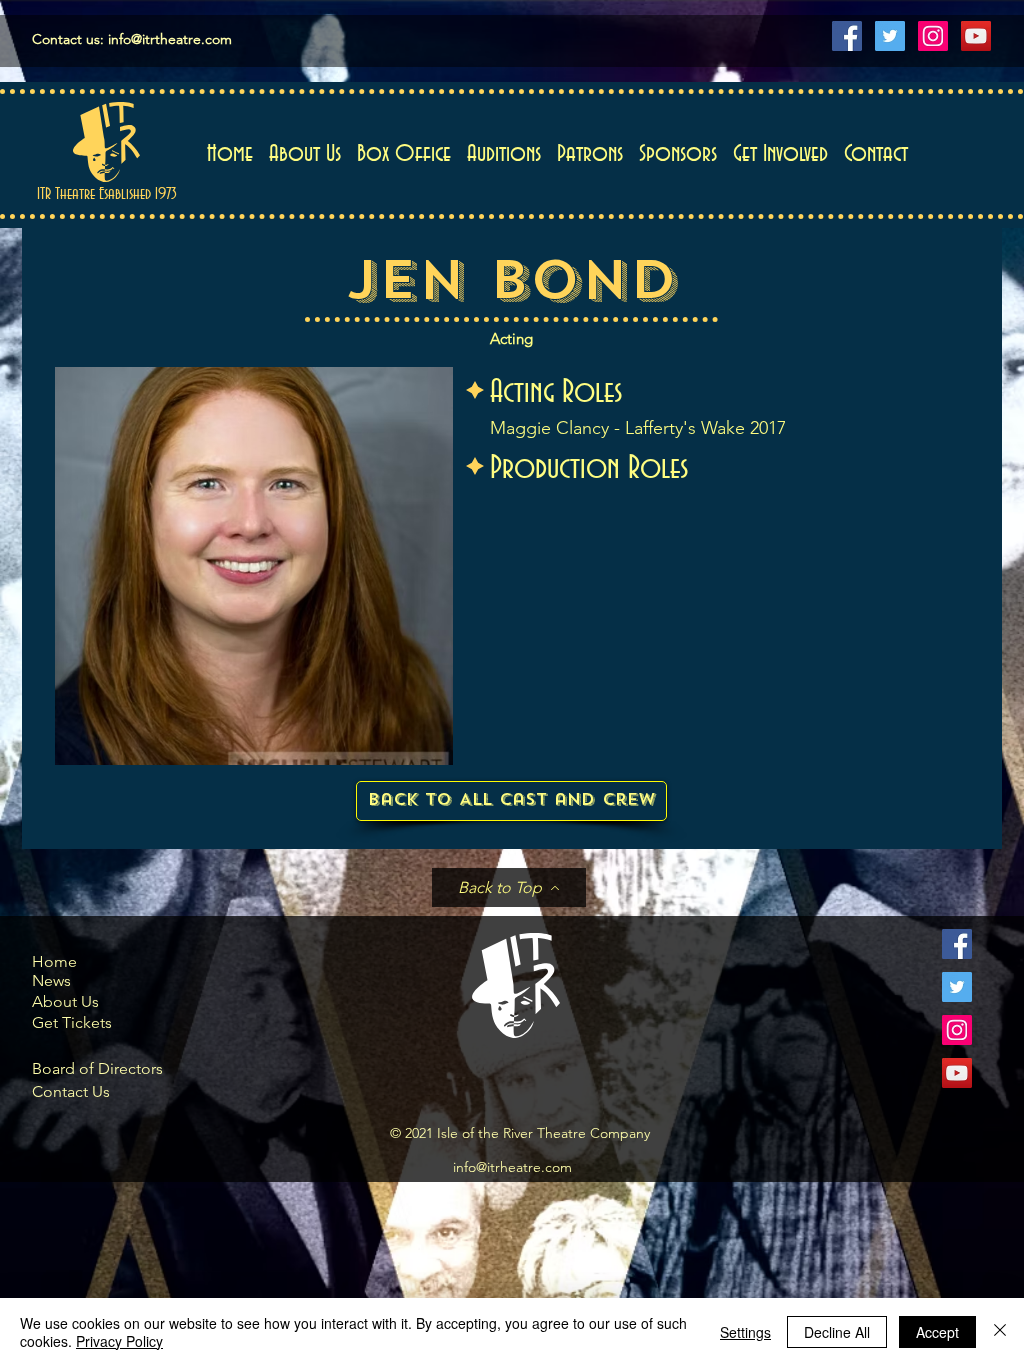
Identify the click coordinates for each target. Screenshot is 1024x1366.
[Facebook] (847, 36)
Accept (937, 1332)
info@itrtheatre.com (170, 39)
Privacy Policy (119, 1341)
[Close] (1000, 1332)
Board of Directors (97, 1068)
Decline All (837, 1332)
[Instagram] (933, 36)
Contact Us (71, 1091)
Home (54, 961)
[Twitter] (890, 36)
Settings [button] (745, 1332)
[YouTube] (976, 36)
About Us (65, 1001)
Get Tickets (72, 1022)
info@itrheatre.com (512, 1167)
